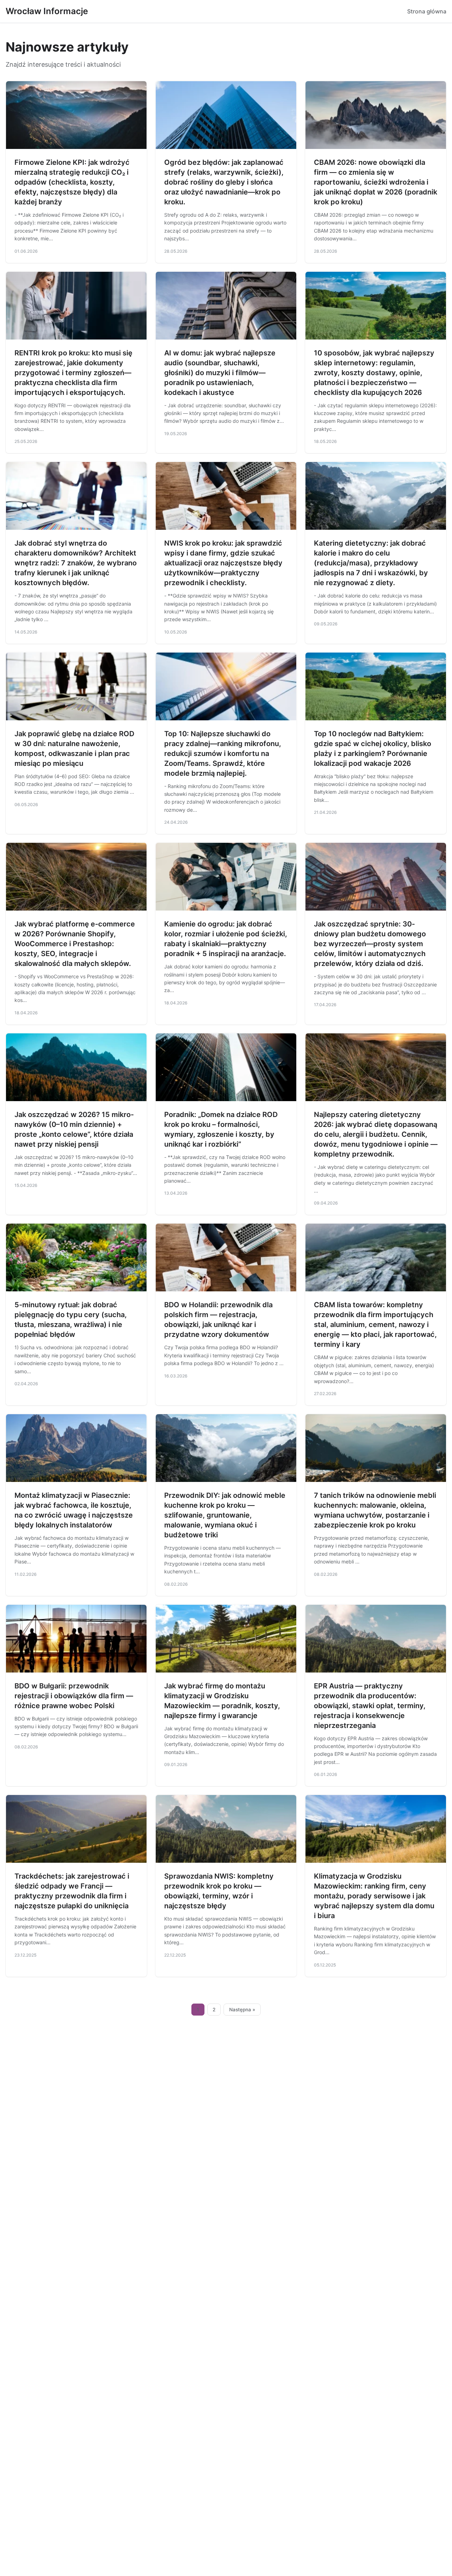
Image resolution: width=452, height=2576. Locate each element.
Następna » (242, 2010)
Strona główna (427, 11)
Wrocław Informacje (47, 11)
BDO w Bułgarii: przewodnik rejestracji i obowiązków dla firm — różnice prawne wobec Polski (74, 1696)
